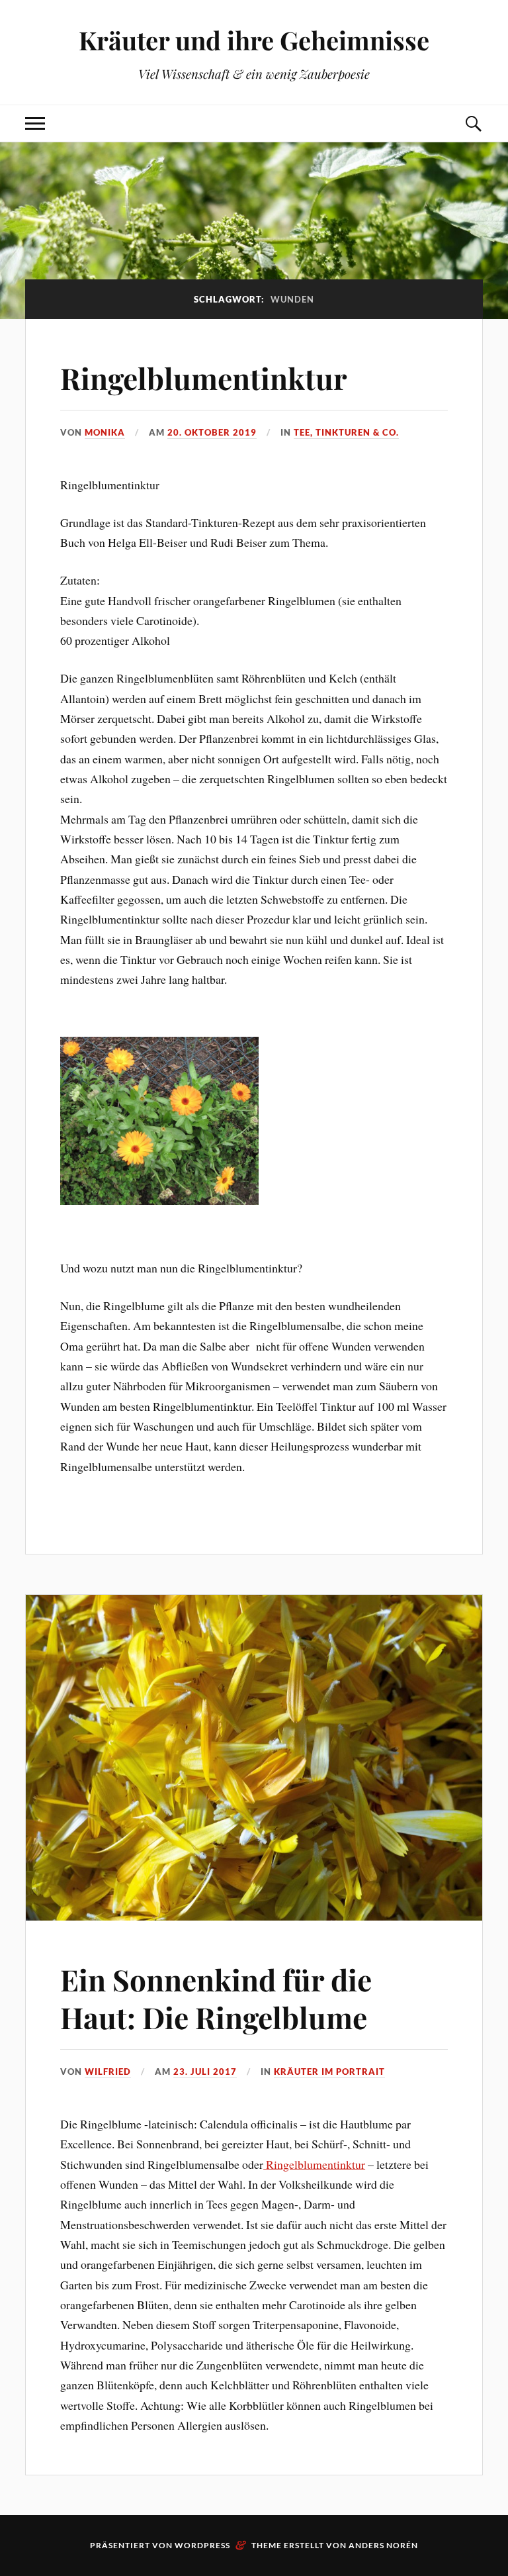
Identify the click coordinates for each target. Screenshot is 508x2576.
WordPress (202, 2545)
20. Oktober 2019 (212, 432)
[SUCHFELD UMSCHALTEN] (473, 123)
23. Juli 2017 (205, 2072)
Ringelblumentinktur (204, 378)
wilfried (108, 2072)
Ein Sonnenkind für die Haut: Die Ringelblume (216, 1998)
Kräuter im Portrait (329, 2072)
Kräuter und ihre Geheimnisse (254, 40)
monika (105, 432)
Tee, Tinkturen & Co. (346, 432)
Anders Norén (383, 2545)
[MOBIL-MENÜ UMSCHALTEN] (35, 123)
